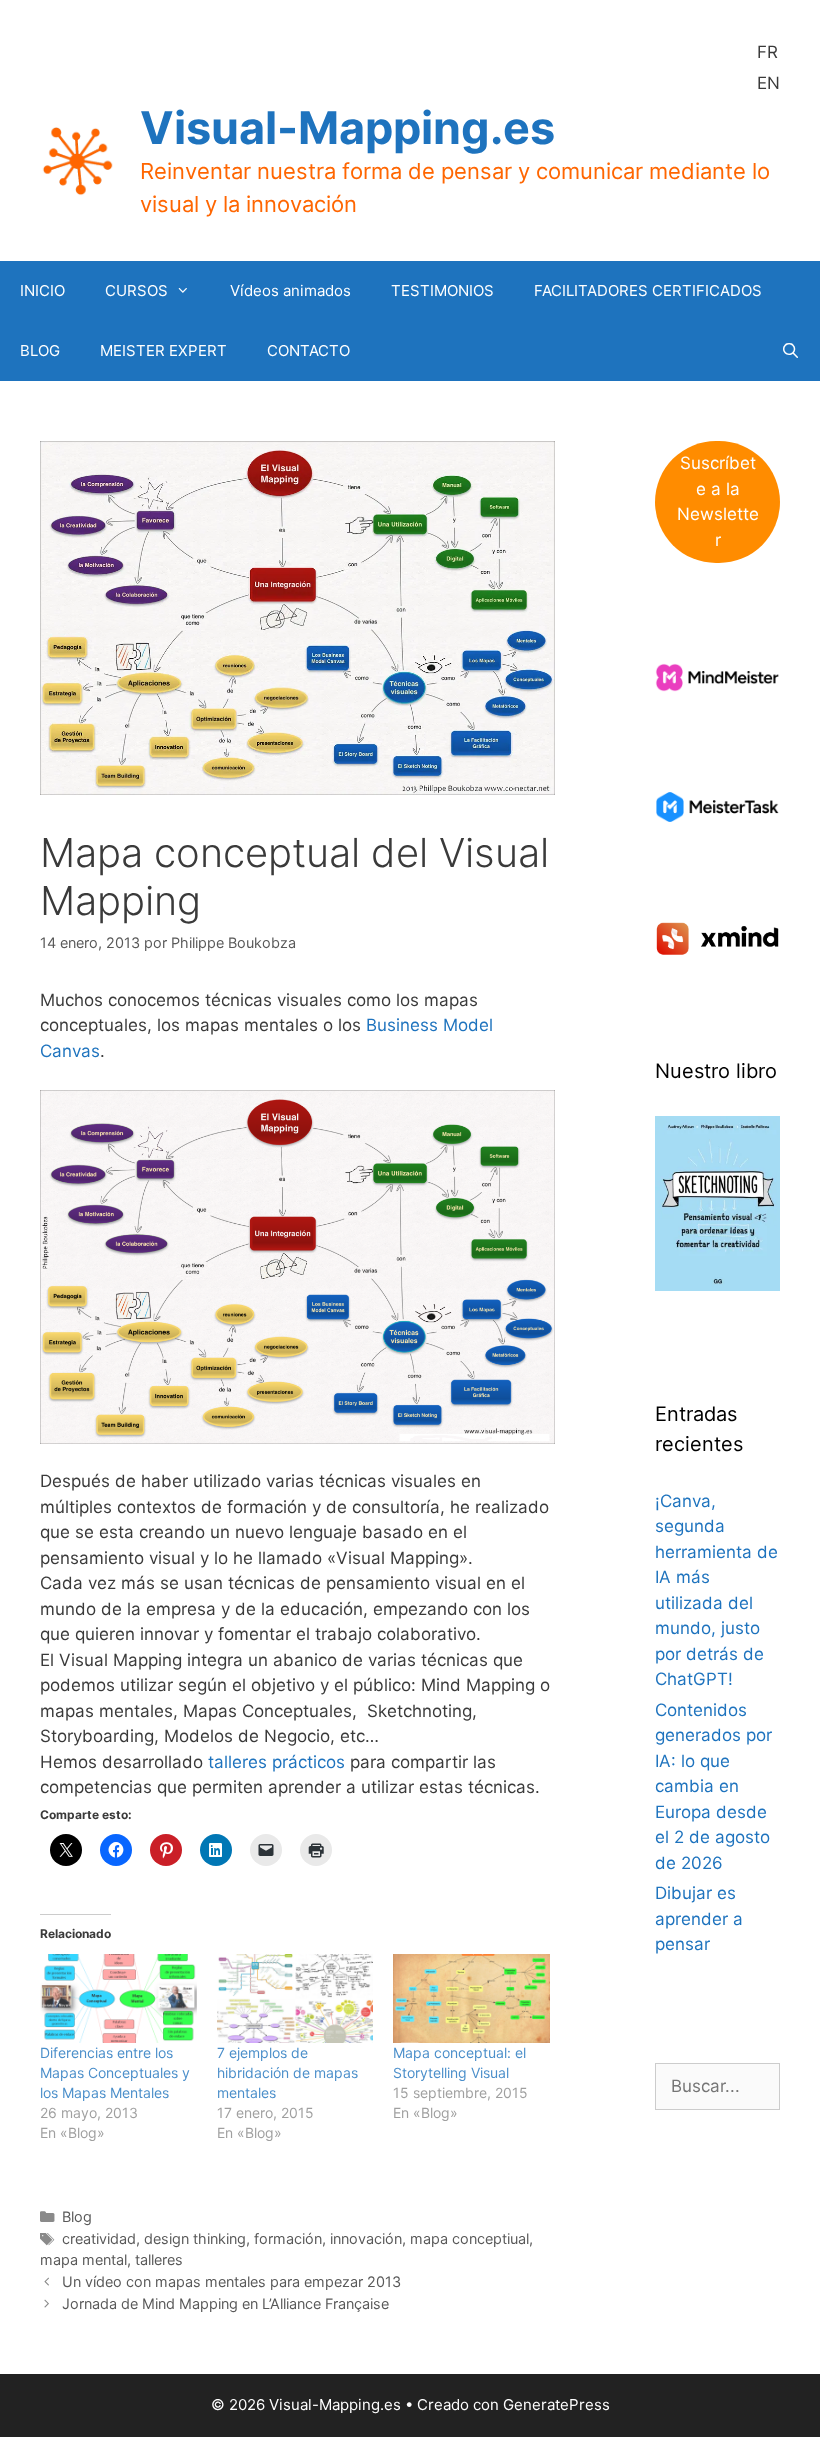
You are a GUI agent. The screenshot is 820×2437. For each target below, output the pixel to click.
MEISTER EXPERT (163, 350)
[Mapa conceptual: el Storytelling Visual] (471, 1998)
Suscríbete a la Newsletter (718, 501)
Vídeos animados (290, 290)
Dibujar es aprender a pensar (699, 1918)
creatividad (99, 2238)
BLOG (40, 350)
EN (768, 83)
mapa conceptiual (469, 2238)
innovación (366, 2238)
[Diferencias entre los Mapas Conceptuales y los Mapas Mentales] (118, 1998)
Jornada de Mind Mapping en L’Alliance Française (225, 2303)
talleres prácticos (276, 1762)
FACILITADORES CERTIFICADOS (648, 290)
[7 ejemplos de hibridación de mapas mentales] (295, 1998)
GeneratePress (556, 2404)
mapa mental (83, 2259)
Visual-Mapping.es (347, 127)
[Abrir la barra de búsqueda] (790, 351)
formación (288, 2238)
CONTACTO (308, 350)
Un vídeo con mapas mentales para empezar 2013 (231, 2281)
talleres (159, 2259)
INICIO (42, 290)
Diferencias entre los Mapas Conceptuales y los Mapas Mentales (115, 2072)
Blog (77, 2216)
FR (767, 52)
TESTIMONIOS (442, 290)
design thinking (195, 2238)
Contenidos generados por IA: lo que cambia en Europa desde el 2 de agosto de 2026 (713, 1786)
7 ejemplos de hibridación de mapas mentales (287, 2072)
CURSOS (136, 290)
